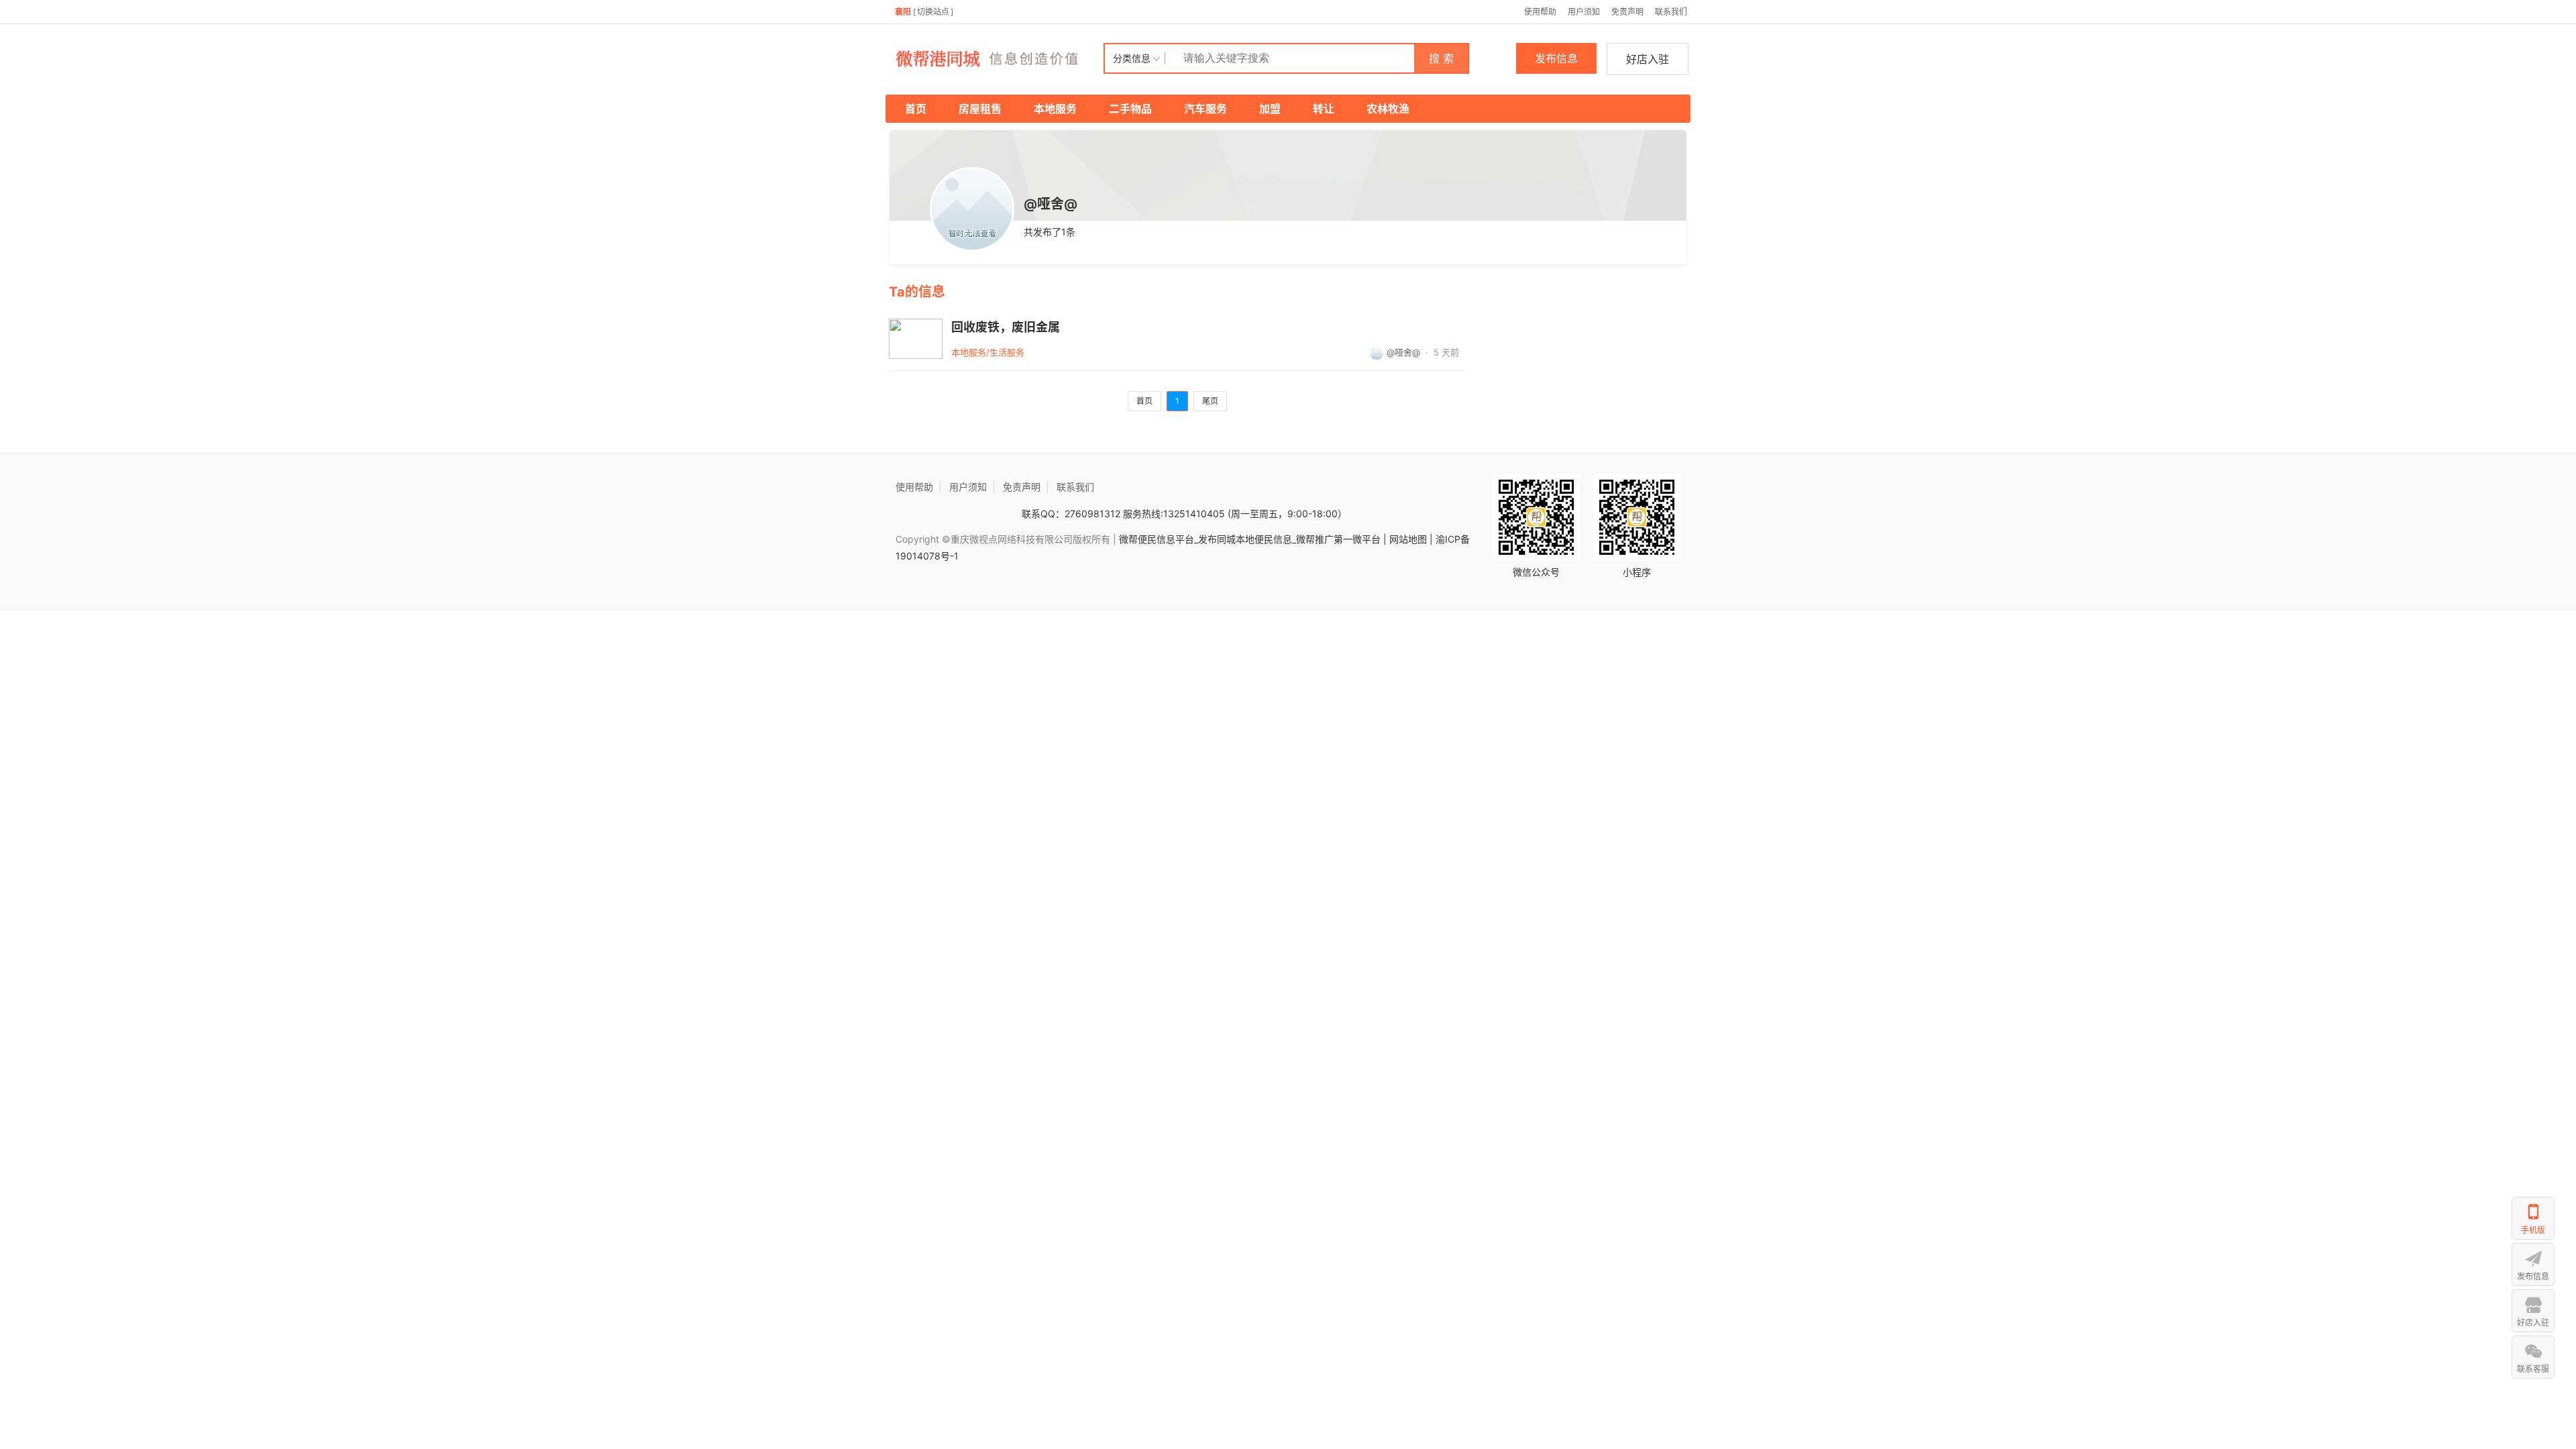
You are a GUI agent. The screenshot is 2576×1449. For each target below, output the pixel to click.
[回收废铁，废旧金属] (916, 339)
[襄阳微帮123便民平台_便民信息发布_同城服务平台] (996, 58)
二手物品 (1130, 109)
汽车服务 (1205, 109)
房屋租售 (980, 109)
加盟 (1270, 109)
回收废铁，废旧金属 (1006, 327)
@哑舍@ (1403, 352)
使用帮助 (1540, 12)
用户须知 (1584, 12)
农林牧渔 (1388, 109)
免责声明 (1627, 12)
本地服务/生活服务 (988, 352)
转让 (1324, 109)
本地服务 (1055, 109)
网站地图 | (1411, 539)
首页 (916, 109)
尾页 (1210, 401)
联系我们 (1671, 12)
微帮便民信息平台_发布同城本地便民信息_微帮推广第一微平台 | (1251, 539)
